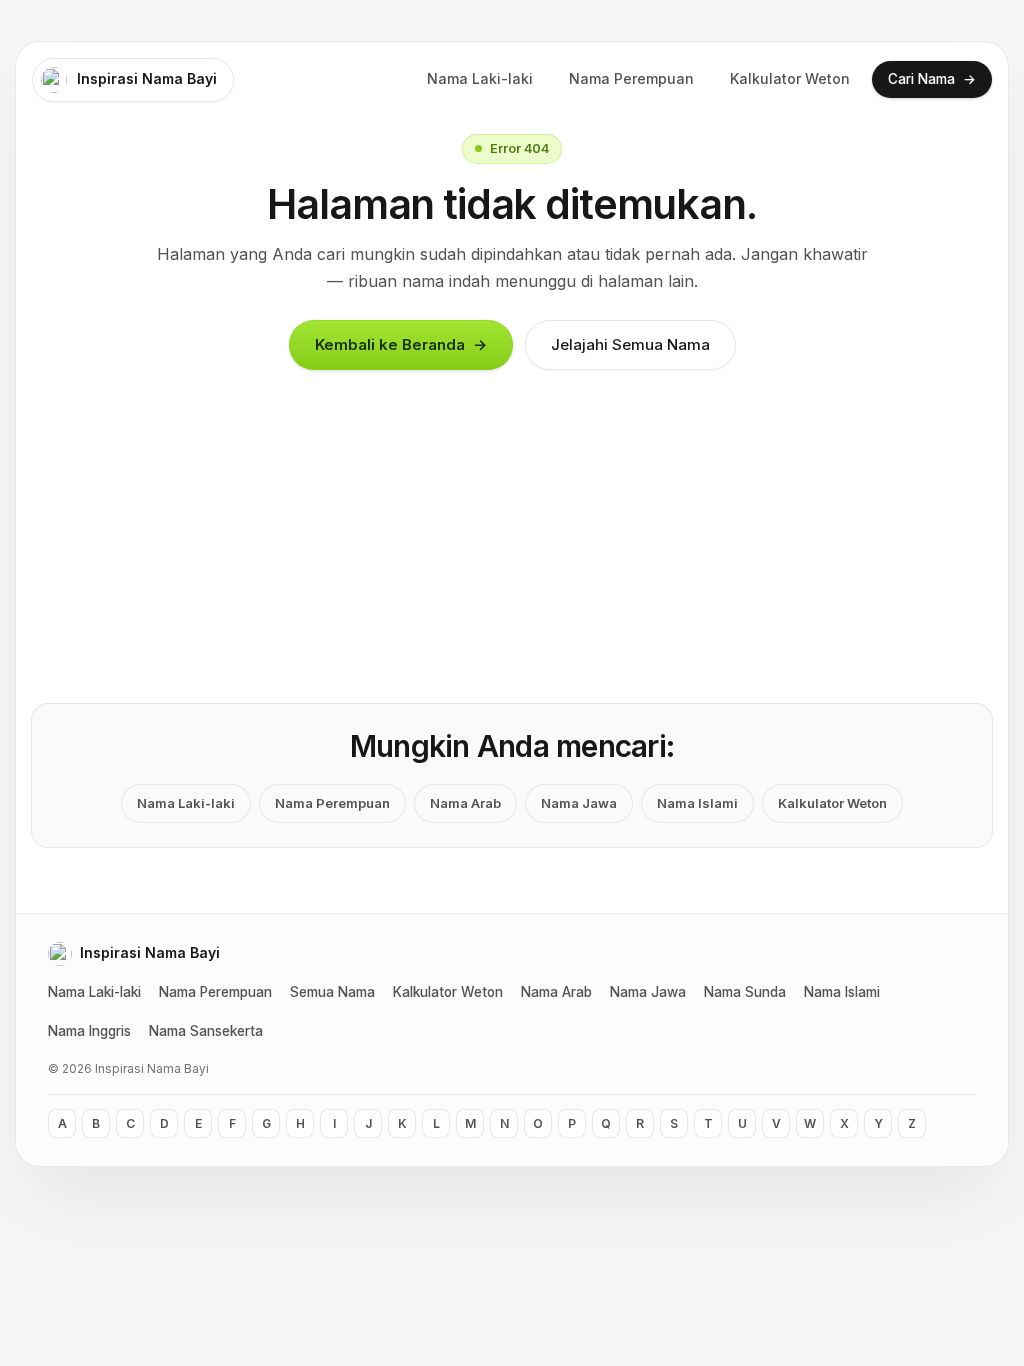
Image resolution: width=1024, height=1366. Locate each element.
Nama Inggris (89, 1031)
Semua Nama (332, 992)
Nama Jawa (579, 803)
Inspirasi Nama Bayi (147, 78)
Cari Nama (932, 78)
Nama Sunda (745, 992)
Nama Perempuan (631, 78)
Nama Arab (465, 803)
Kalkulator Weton (790, 78)
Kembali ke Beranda (401, 345)
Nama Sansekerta (206, 1031)
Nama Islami (697, 803)
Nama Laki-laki (480, 78)
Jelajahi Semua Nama (630, 344)
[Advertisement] (512, 554)
